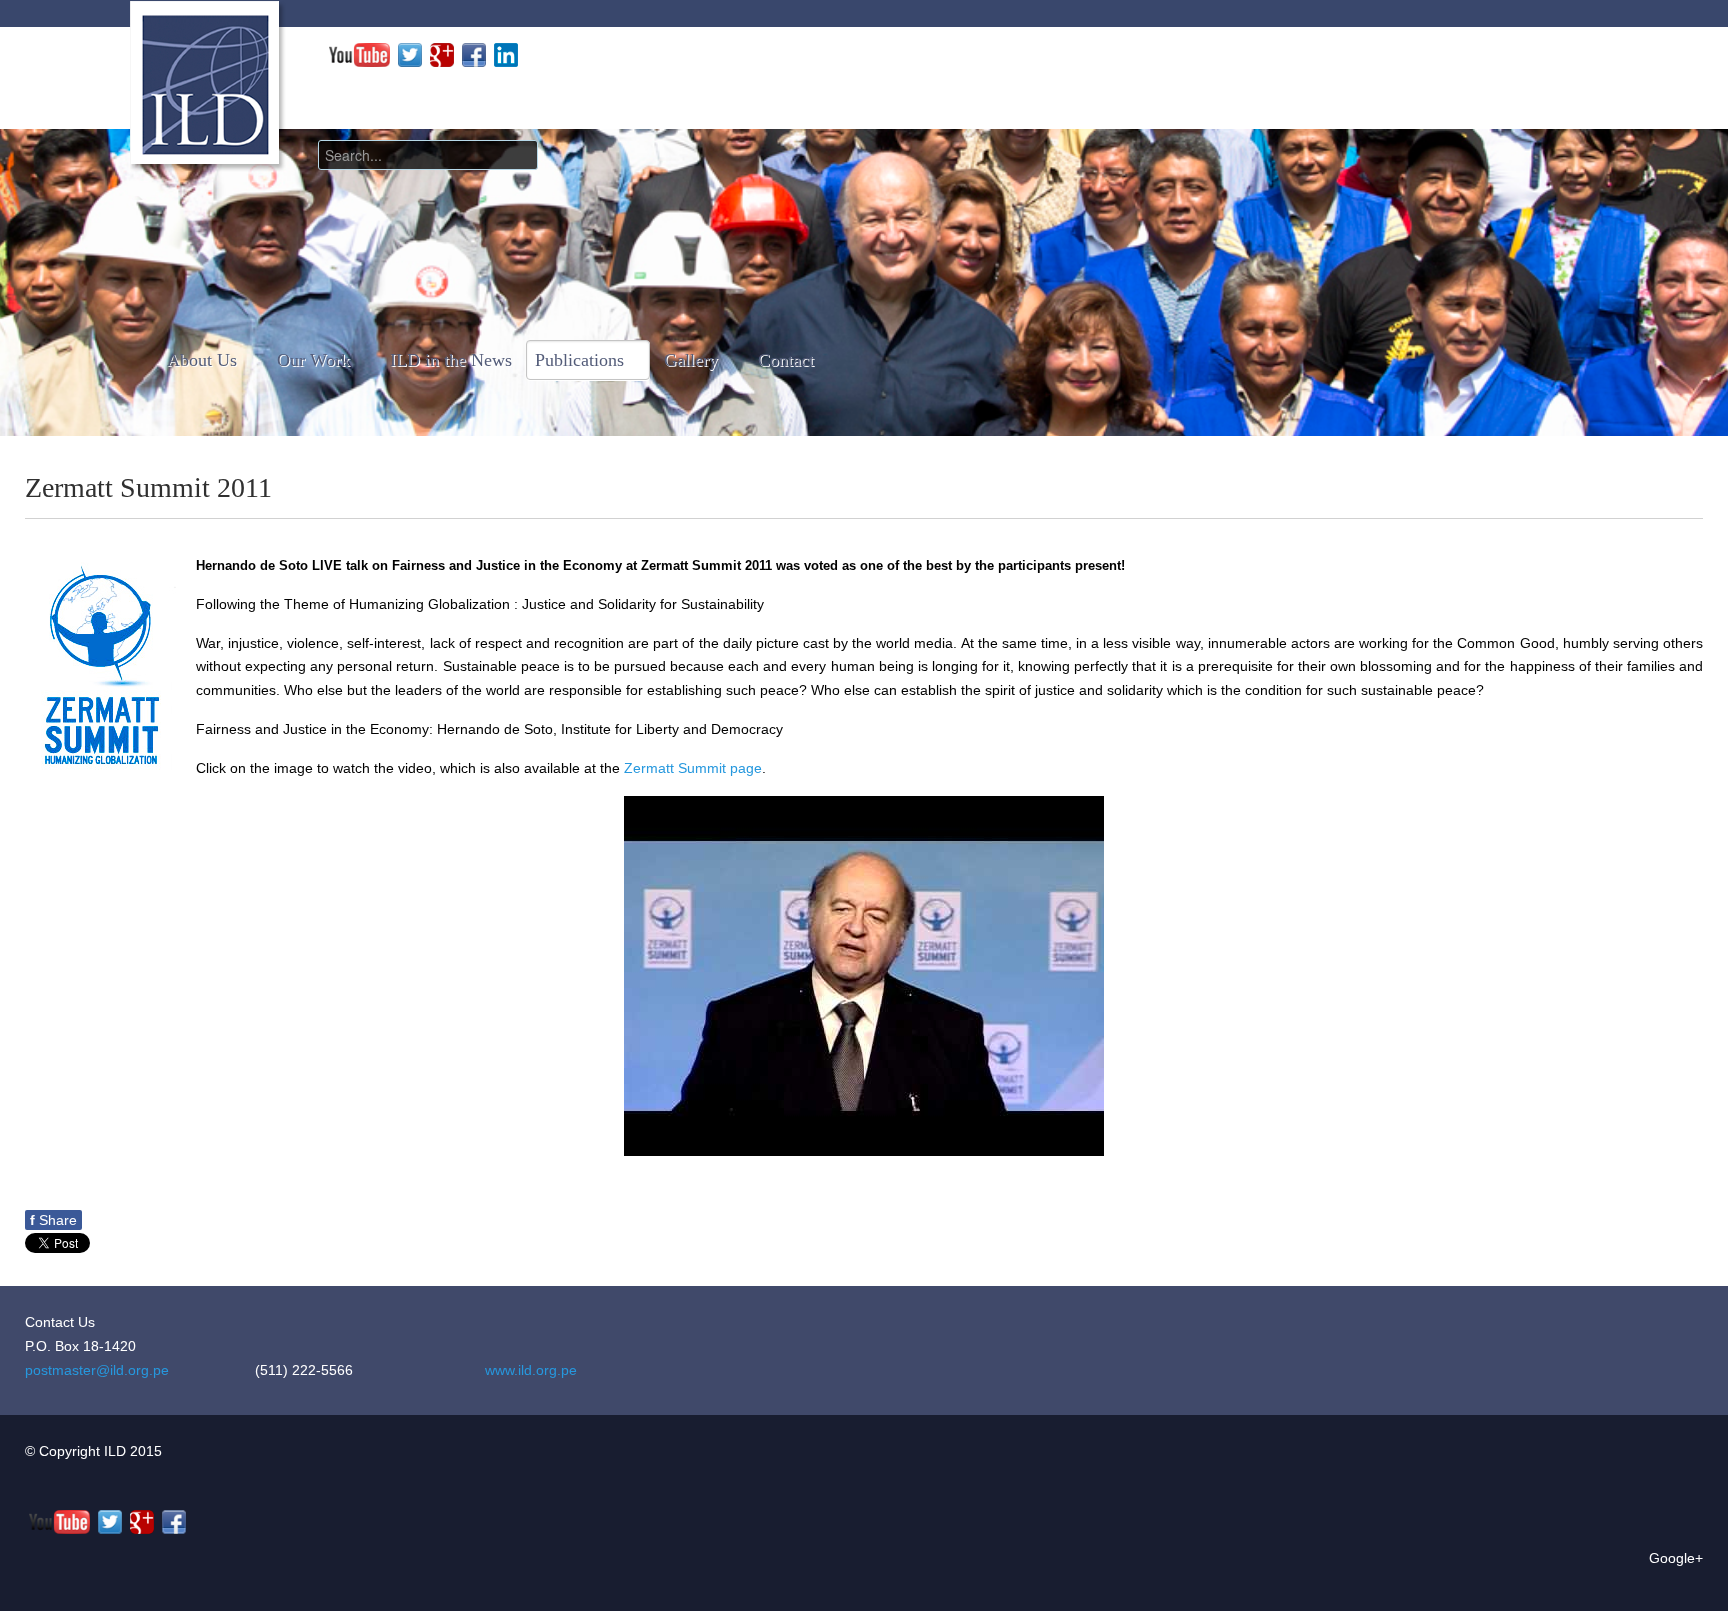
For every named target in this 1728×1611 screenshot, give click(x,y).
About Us (202, 360)
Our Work (313, 360)
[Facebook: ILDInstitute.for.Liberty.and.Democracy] (474, 54)
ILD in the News (451, 360)
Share (53, 1220)
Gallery (691, 360)
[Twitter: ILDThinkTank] (410, 54)
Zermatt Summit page (693, 768)
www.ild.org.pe (531, 1370)
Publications (579, 360)
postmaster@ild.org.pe (97, 1370)
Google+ (1676, 1558)
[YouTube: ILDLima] (359, 54)
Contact (786, 360)
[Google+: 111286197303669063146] (442, 54)
